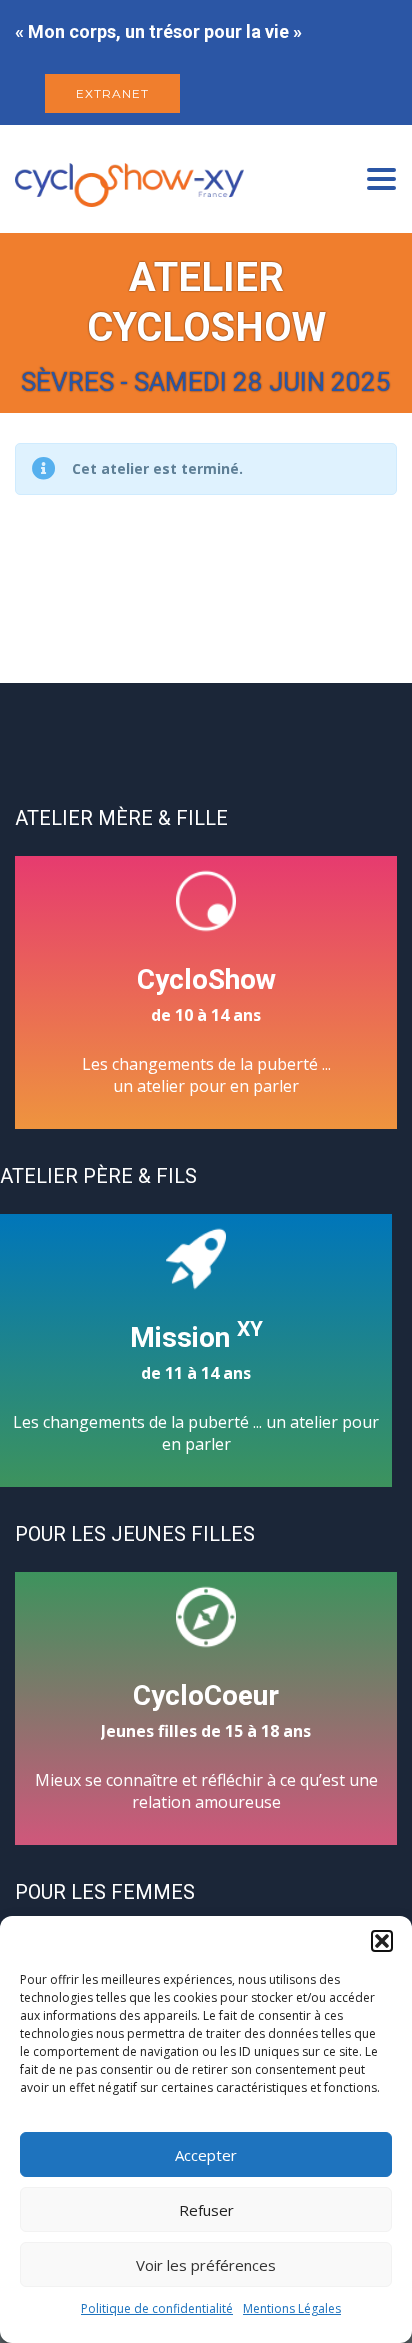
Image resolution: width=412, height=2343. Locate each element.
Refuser (206, 2210)
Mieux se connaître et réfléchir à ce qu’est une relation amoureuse (206, 1746)
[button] (382, 1941)
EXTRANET (112, 93)
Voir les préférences (206, 2265)
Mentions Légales (292, 2308)
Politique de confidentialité (157, 2308)
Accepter (206, 2155)
